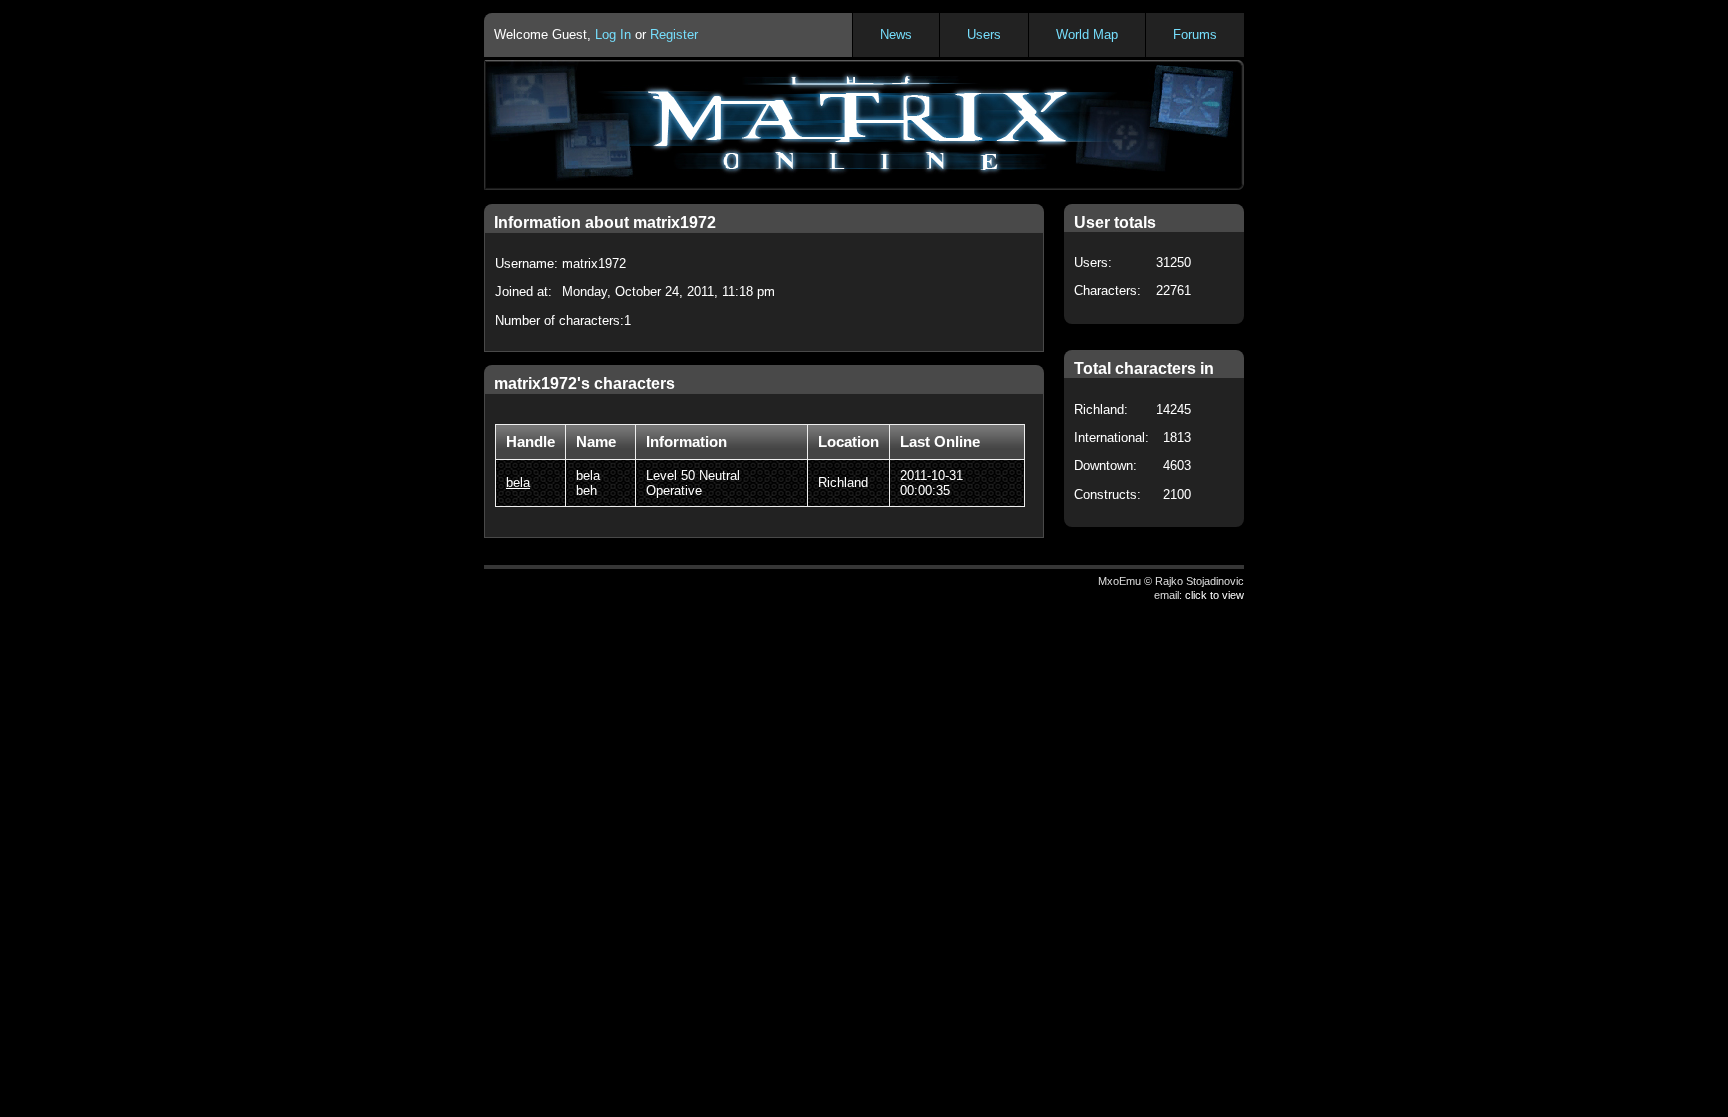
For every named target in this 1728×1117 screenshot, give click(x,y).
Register (674, 34)
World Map (1087, 34)
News (896, 34)
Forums (1195, 34)
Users (984, 34)
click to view (1214, 595)
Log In (613, 34)
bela (518, 482)
